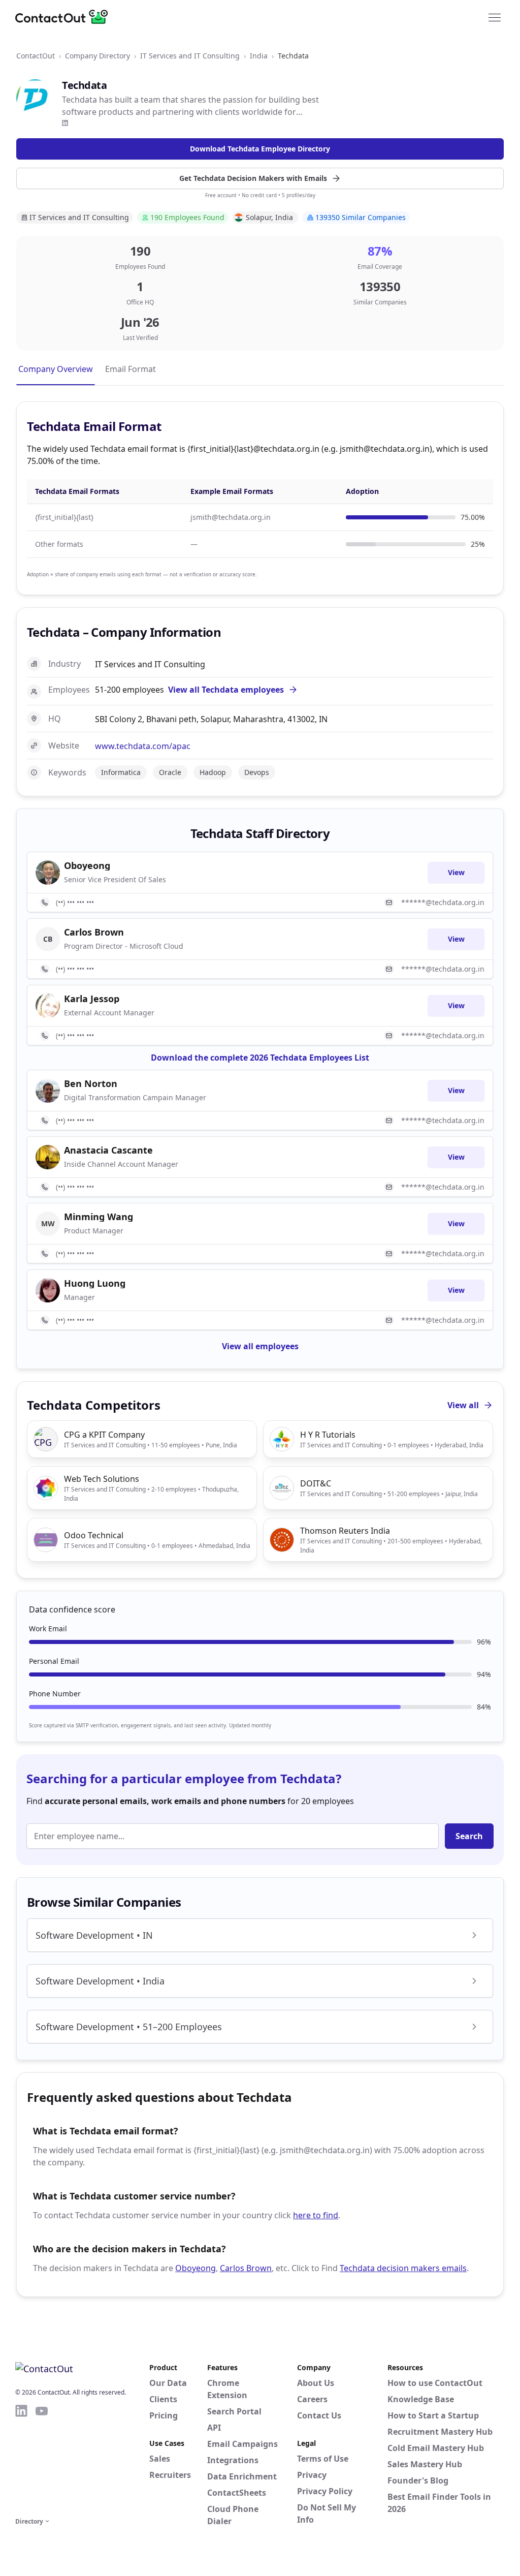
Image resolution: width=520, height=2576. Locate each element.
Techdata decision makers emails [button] (403, 2268)
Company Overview (56, 369)
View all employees (260, 1346)
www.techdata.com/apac (143, 746)
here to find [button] (316, 2215)
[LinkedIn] (65, 123)
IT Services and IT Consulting (190, 56)
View (456, 872)
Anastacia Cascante (108, 1150)
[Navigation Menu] (495, 17)
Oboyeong (196, 2268)
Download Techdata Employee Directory (260, 149)
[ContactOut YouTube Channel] (42, 2459)
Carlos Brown (246, 2268)
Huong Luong (95, 1283)
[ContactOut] (65, 17)
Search (469, 1836)
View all (463, 1405)
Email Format (131, 369)
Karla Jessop (92, 999)
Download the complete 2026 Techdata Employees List (260, 1058)
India (259, 56)
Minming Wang (99, 1217)
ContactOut (36, 56)
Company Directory (97, 56)
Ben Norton (91, 1083)
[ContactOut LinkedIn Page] (21, 2459)
